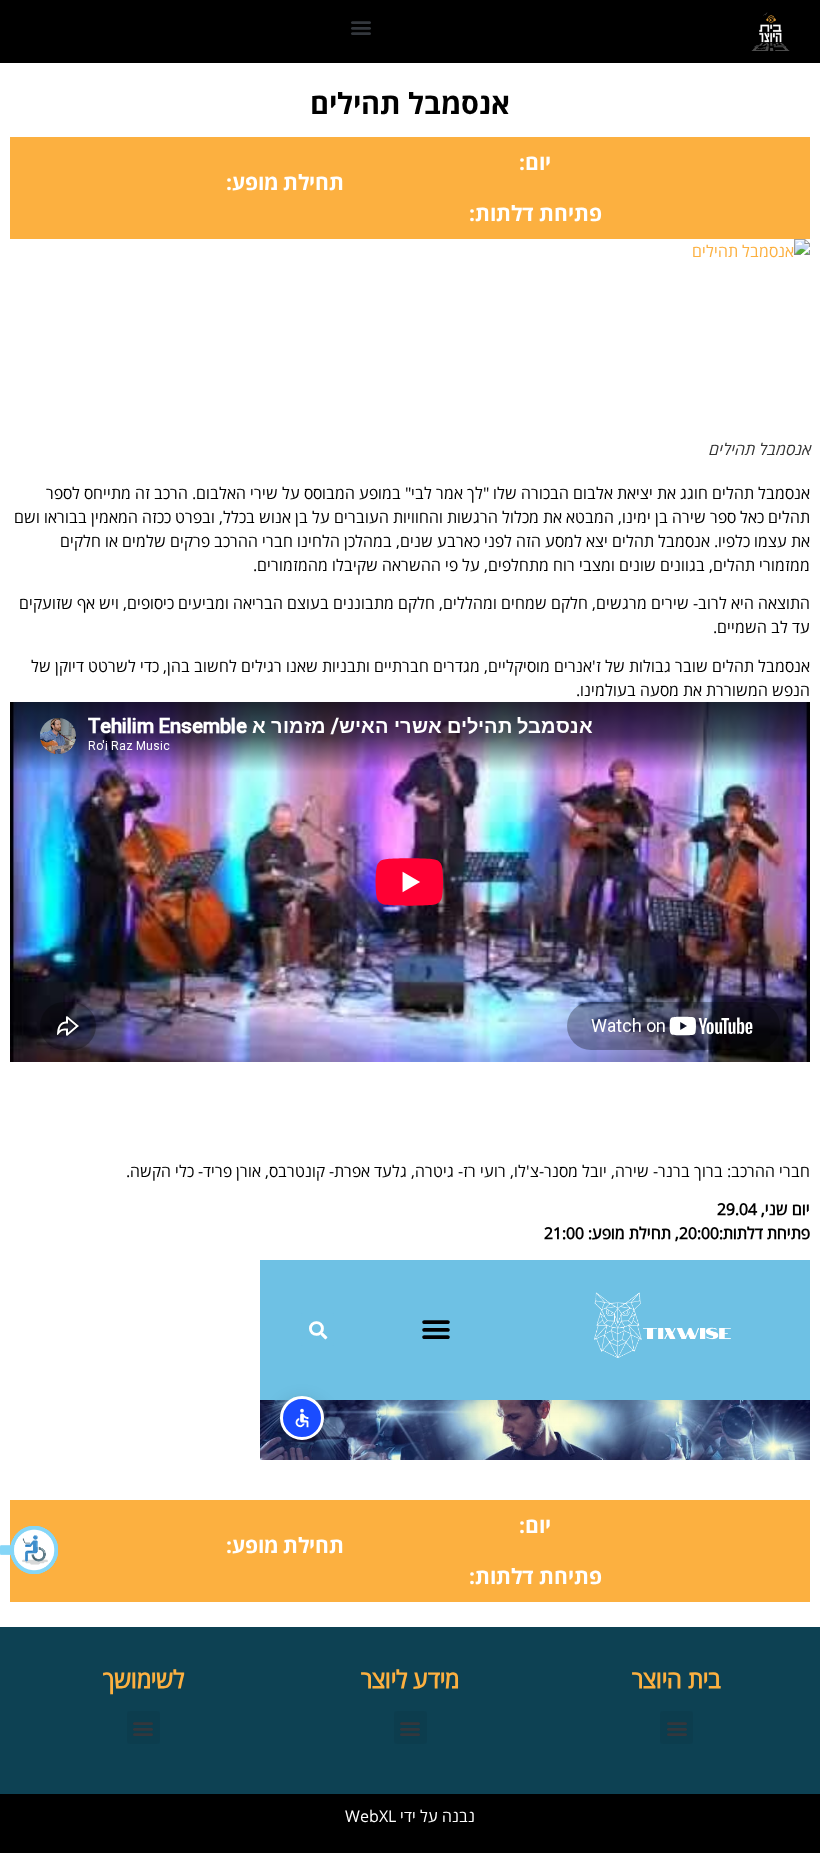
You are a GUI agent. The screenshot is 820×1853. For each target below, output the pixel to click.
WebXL (370, 1816)
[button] (30, 1550)
